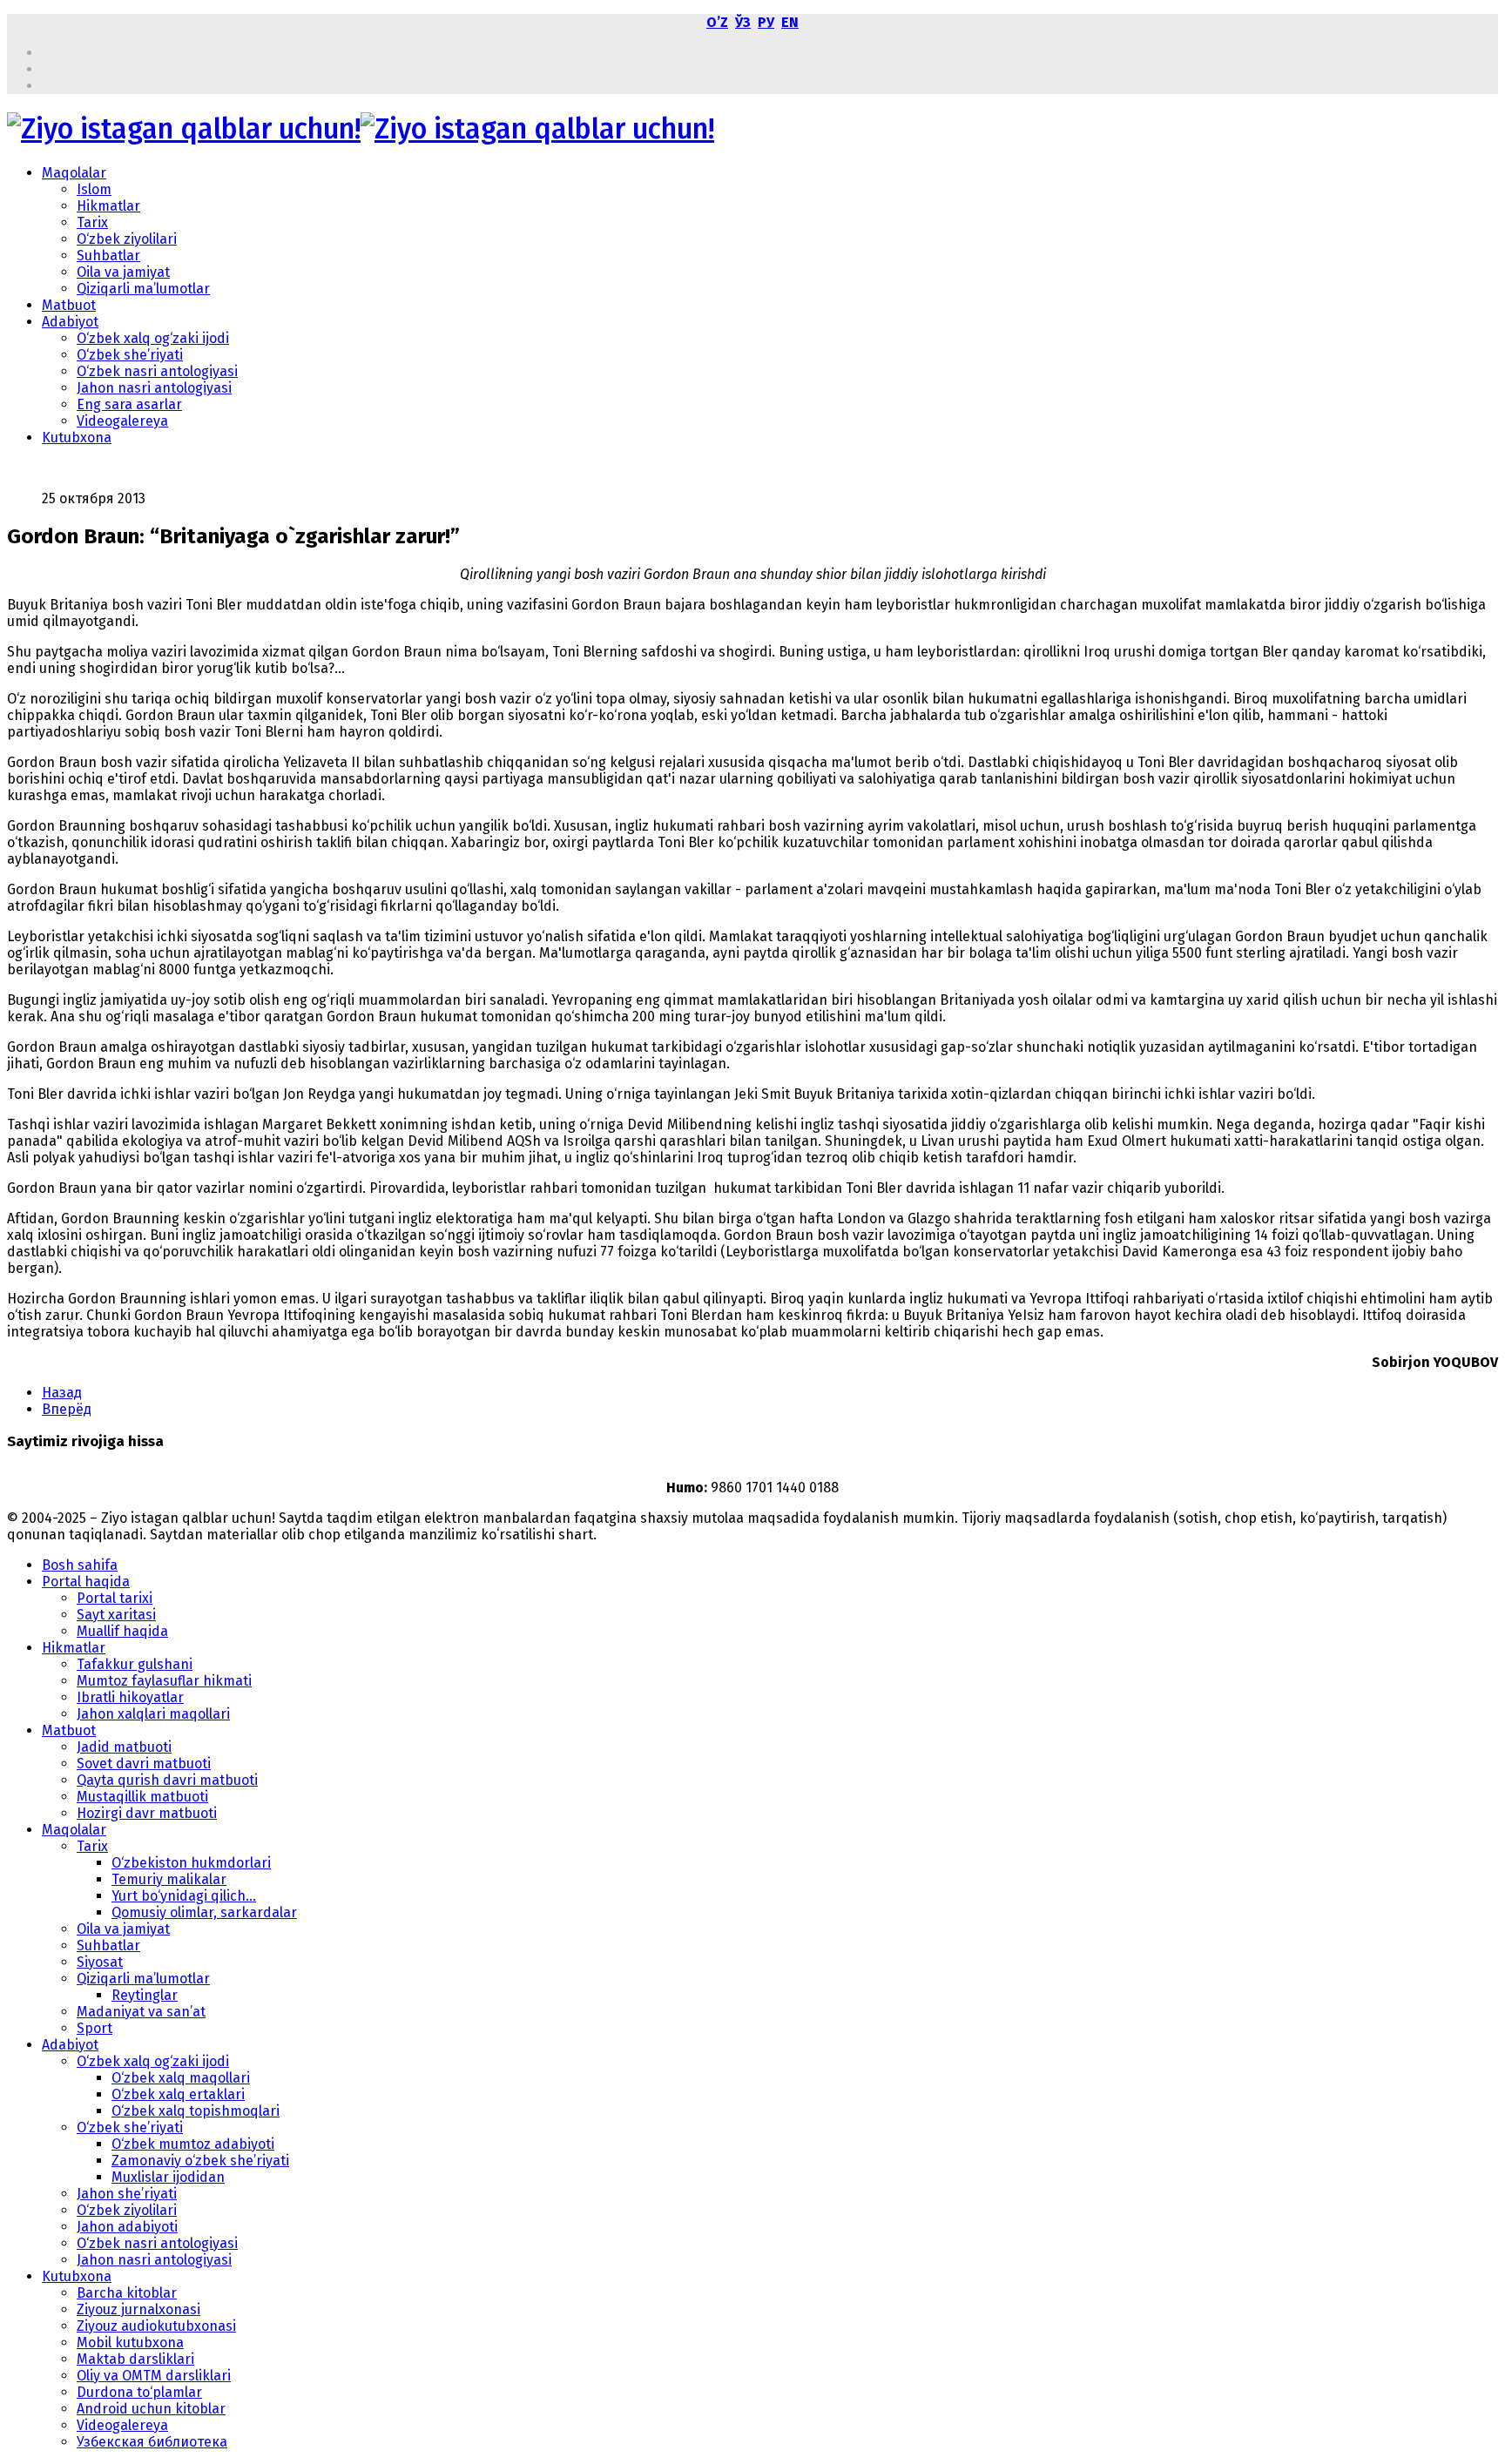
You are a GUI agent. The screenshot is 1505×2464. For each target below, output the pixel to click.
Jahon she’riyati (127, 2194)
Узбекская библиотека (152, 2442)
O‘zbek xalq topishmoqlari (196, 2111)
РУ (766, 22)
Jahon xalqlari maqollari (153, 1714)
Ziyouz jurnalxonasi (138, 2309)
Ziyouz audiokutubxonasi (156, 2326)
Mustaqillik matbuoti (142, 1797)
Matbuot (69, 305)
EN (790, 22)
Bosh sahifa (80, 1565)
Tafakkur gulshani (135, 1664)
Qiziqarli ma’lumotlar (143, 289)
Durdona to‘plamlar (139, 2392)
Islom (94, 189)
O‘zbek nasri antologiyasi (157, 371)
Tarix (92, 222)
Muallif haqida (122, 1631)
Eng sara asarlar (129, 404)
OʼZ (717, 22)
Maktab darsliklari (135, 2359)
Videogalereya (122, 421)
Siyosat (100, 1962)
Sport (94, 2028)
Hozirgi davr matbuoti (147, 1813)
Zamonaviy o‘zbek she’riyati (200, 2161)
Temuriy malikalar (169, 1879)
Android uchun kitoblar (151, 2409)
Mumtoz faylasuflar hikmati (164, 1681)
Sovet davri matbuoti (144, 1764)
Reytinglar (145, 1995)
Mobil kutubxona (130, 2343)
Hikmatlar (108, 206)
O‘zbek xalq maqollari (181, 2078)
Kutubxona (77, 438)
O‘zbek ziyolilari (127, 239)
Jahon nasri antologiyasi (154, 388)
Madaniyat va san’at (141, 2012)
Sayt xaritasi (116, 1615)
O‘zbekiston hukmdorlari (191, 1863)
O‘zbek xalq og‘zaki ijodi (153, 338)
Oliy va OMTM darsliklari (154, 2376)
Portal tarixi (115, 1598)
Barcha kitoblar (127, 2293)
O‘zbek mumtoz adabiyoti (193, 2144)
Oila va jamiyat (123, 272)
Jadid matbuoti (124, 1747)
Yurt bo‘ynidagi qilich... (184, 1896)
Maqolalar (74, 173)
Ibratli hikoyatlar (130, 1697)
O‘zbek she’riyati (130, 355)
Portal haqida (86, 1582)
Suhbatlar (108, 256)
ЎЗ (743, 22)
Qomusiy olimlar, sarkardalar (204, 1912)
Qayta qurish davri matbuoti (167, 1780)
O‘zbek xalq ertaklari (178, 2094)
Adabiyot (70, 322)
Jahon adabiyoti (127, 2227)
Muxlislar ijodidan (168, 2177)
